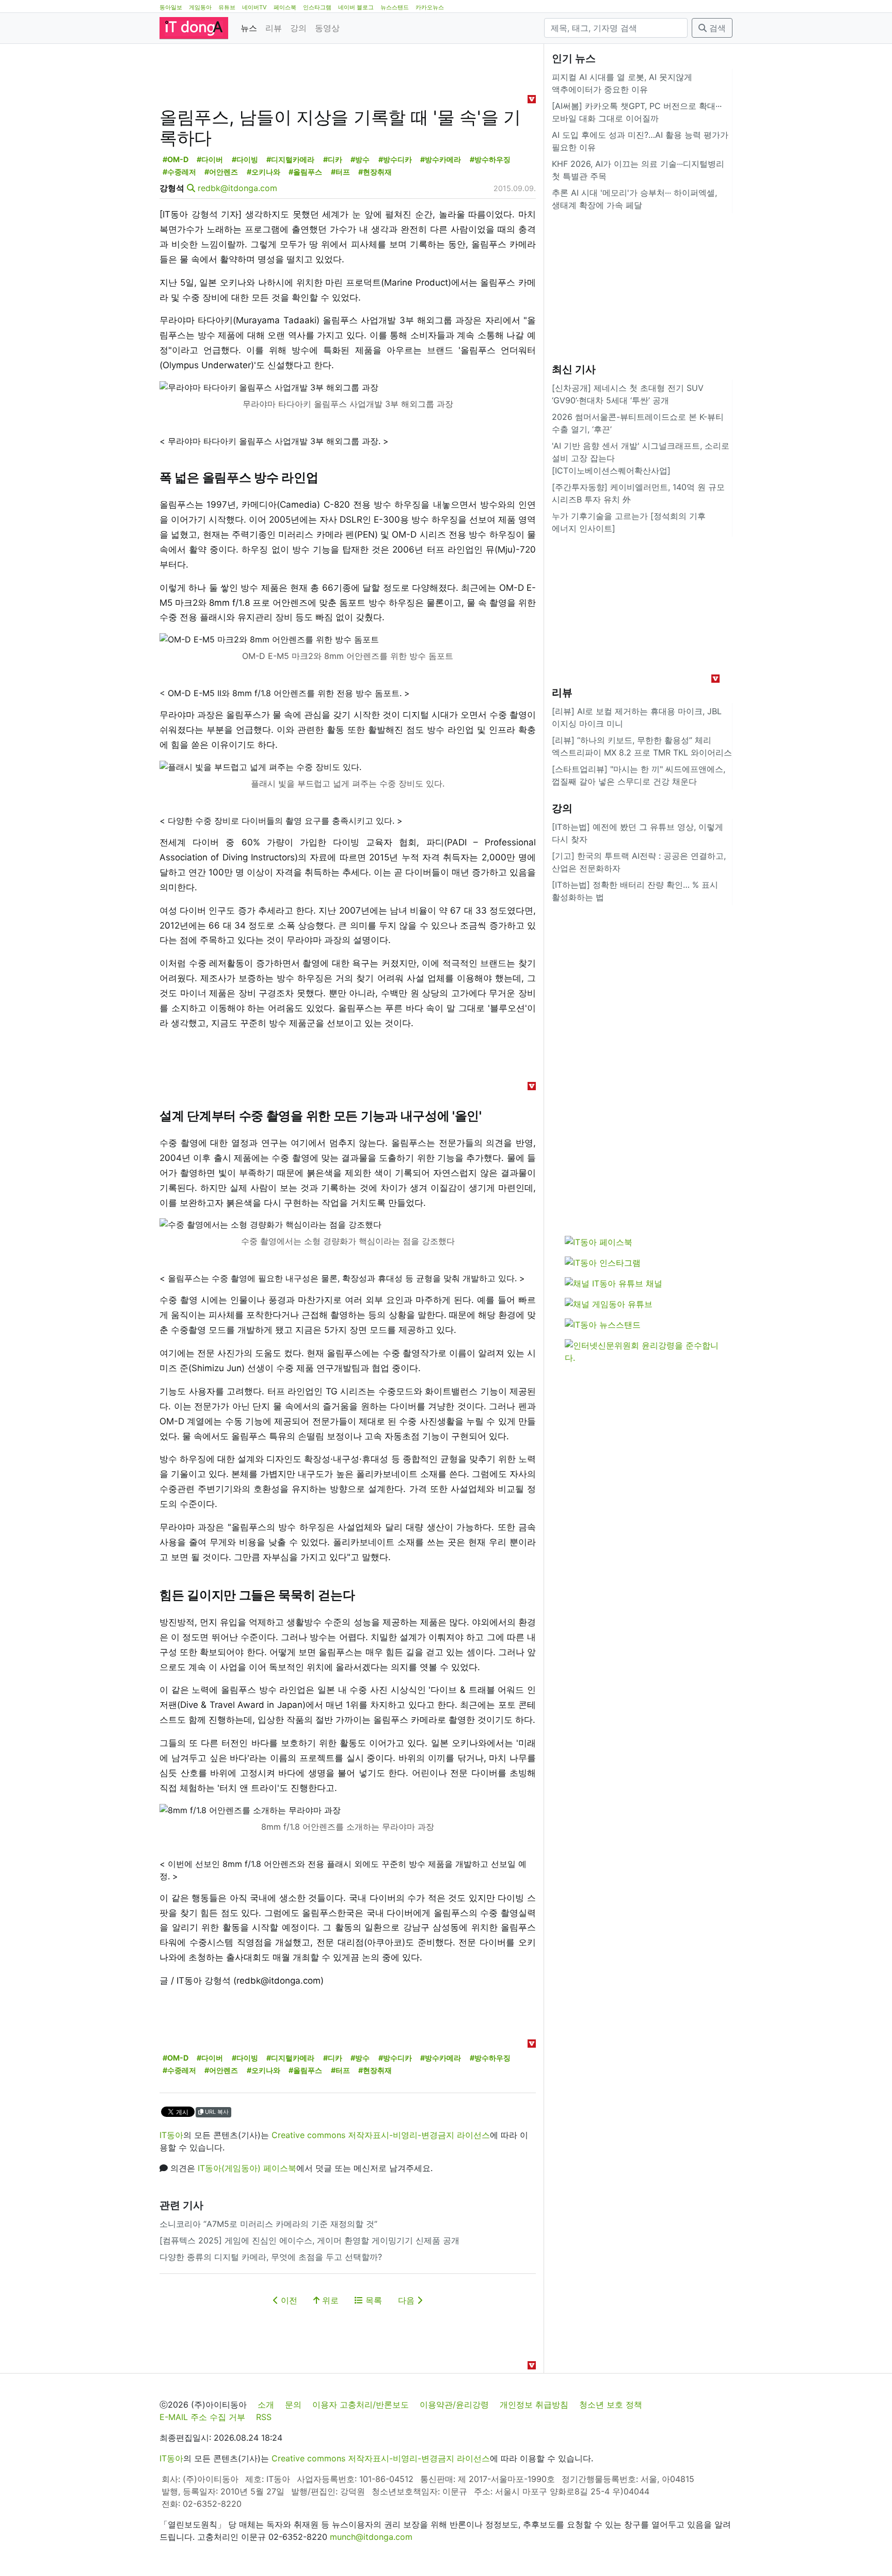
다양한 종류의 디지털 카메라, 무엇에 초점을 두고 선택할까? (271, 2257)
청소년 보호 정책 (611, 2405)
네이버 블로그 (356, 7)
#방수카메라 (441, 159)
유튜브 (227, 7)
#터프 (340, 172)
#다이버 (210, 159)
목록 (372, 2300)
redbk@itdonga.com (237, 188)
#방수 (360, 159)
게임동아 (200, 7)
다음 (408, 2300)
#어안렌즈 (221, 172)
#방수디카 (395, 159)
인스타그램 (317, 7)
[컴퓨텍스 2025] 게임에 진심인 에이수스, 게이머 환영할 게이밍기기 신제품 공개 (309, 2240)
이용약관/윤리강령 (454, 2405)
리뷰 (274, 28)
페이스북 (285, 7)
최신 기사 (574, 369)
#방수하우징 (490, 159)
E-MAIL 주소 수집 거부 (202, 2417)
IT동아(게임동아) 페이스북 (247, 2168)
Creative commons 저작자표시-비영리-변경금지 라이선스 (381, 2135)
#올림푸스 (305, 172)
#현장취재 (375, 172)
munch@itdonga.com (371, 2537)
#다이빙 (245, 159)
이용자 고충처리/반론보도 (361, 2405)
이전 (288, 2300)
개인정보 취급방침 (534, 2405)
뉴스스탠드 (395, 7)
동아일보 (171, 7)
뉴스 (249, 28)
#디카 (333, 159)
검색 (716, 28)
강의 (298, 28)
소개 (266, 2405)
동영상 (327, 28)
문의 (293, 2405)
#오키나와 (264, 172)
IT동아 (171, 2135)
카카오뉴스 (430, 7)
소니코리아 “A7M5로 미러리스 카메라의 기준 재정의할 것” (268, 2224)
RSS (264, 2417)
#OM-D (176, 159)
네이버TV (254, 7)
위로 (329, 2300)
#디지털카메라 (290, 159)
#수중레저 (179, 172)
